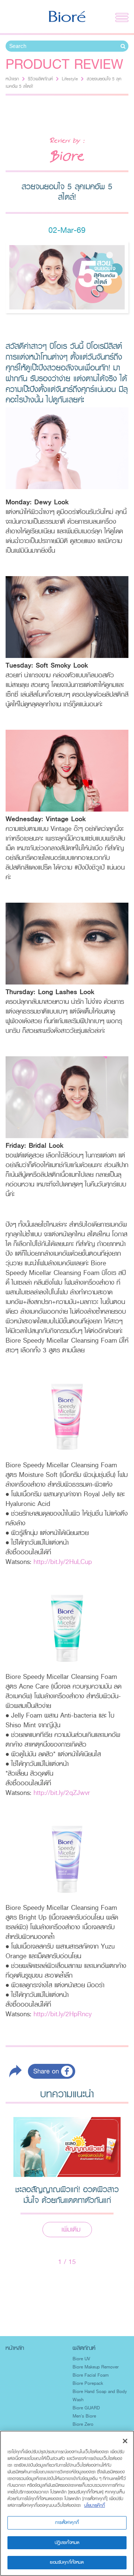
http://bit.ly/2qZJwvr (62, 1793)
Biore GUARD (86, 2408)
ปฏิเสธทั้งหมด (67, 2543)
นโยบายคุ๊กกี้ (95, 2505)
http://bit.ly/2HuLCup (63, 1562)
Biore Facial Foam (91, 2375)
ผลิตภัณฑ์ (84, 2348)
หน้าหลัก (15, 2348)
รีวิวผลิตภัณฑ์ (40, 79)
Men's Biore (84, 2416)
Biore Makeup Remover (96, 2367)
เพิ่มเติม (71, 2229)
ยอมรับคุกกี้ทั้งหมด (67, 2562)
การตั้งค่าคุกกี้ (67, 2522)
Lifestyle (70, 79)
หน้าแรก (12, 79)
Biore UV (81, 2359)
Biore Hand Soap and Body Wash (100, 2396)
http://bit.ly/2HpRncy (63, 2014)
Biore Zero (83, 2424)
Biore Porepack (88, 2383)
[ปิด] (125, 2441)
